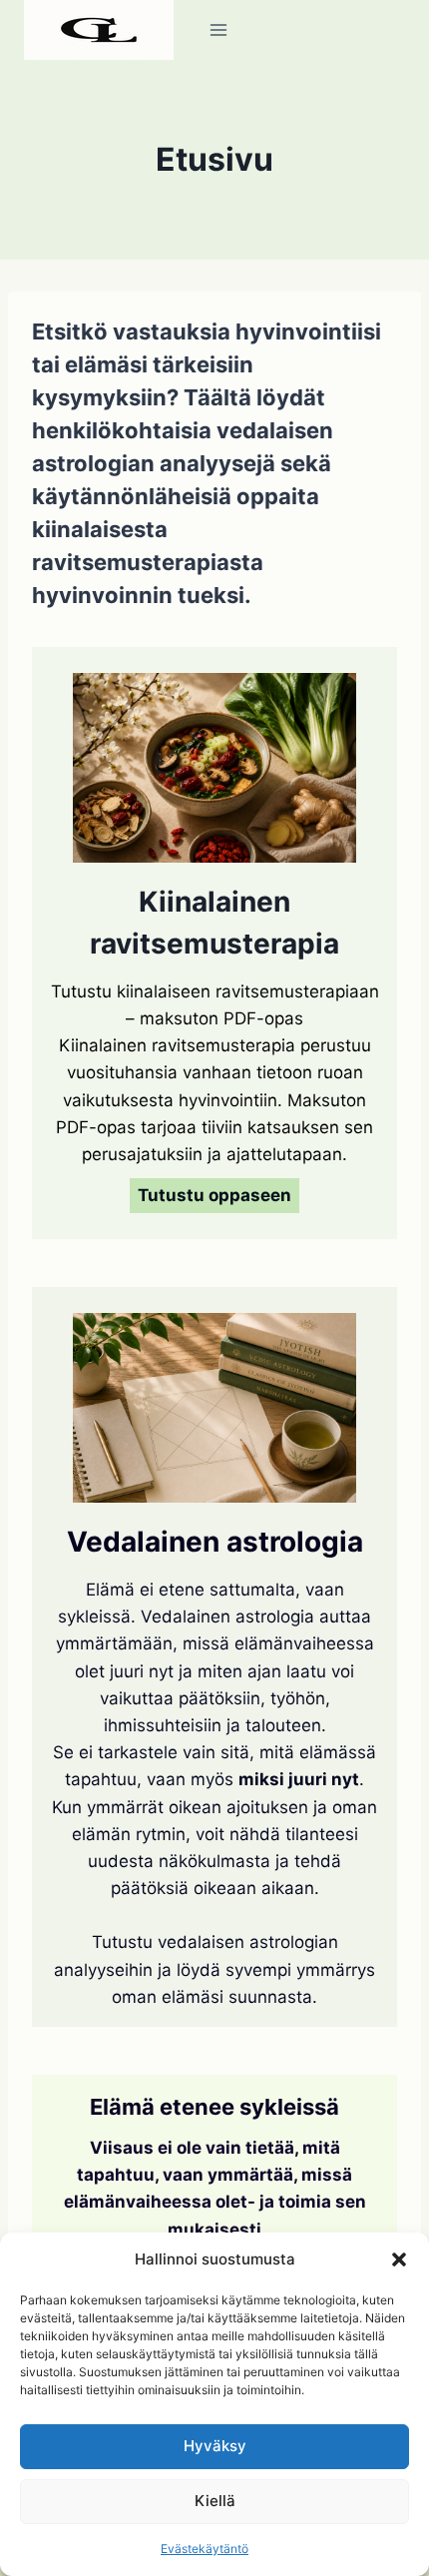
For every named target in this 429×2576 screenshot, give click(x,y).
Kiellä (215, 2501)
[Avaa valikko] (219, 29)
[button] (399, 2259)
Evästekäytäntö (205, 2549)
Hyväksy (215, 2446)
